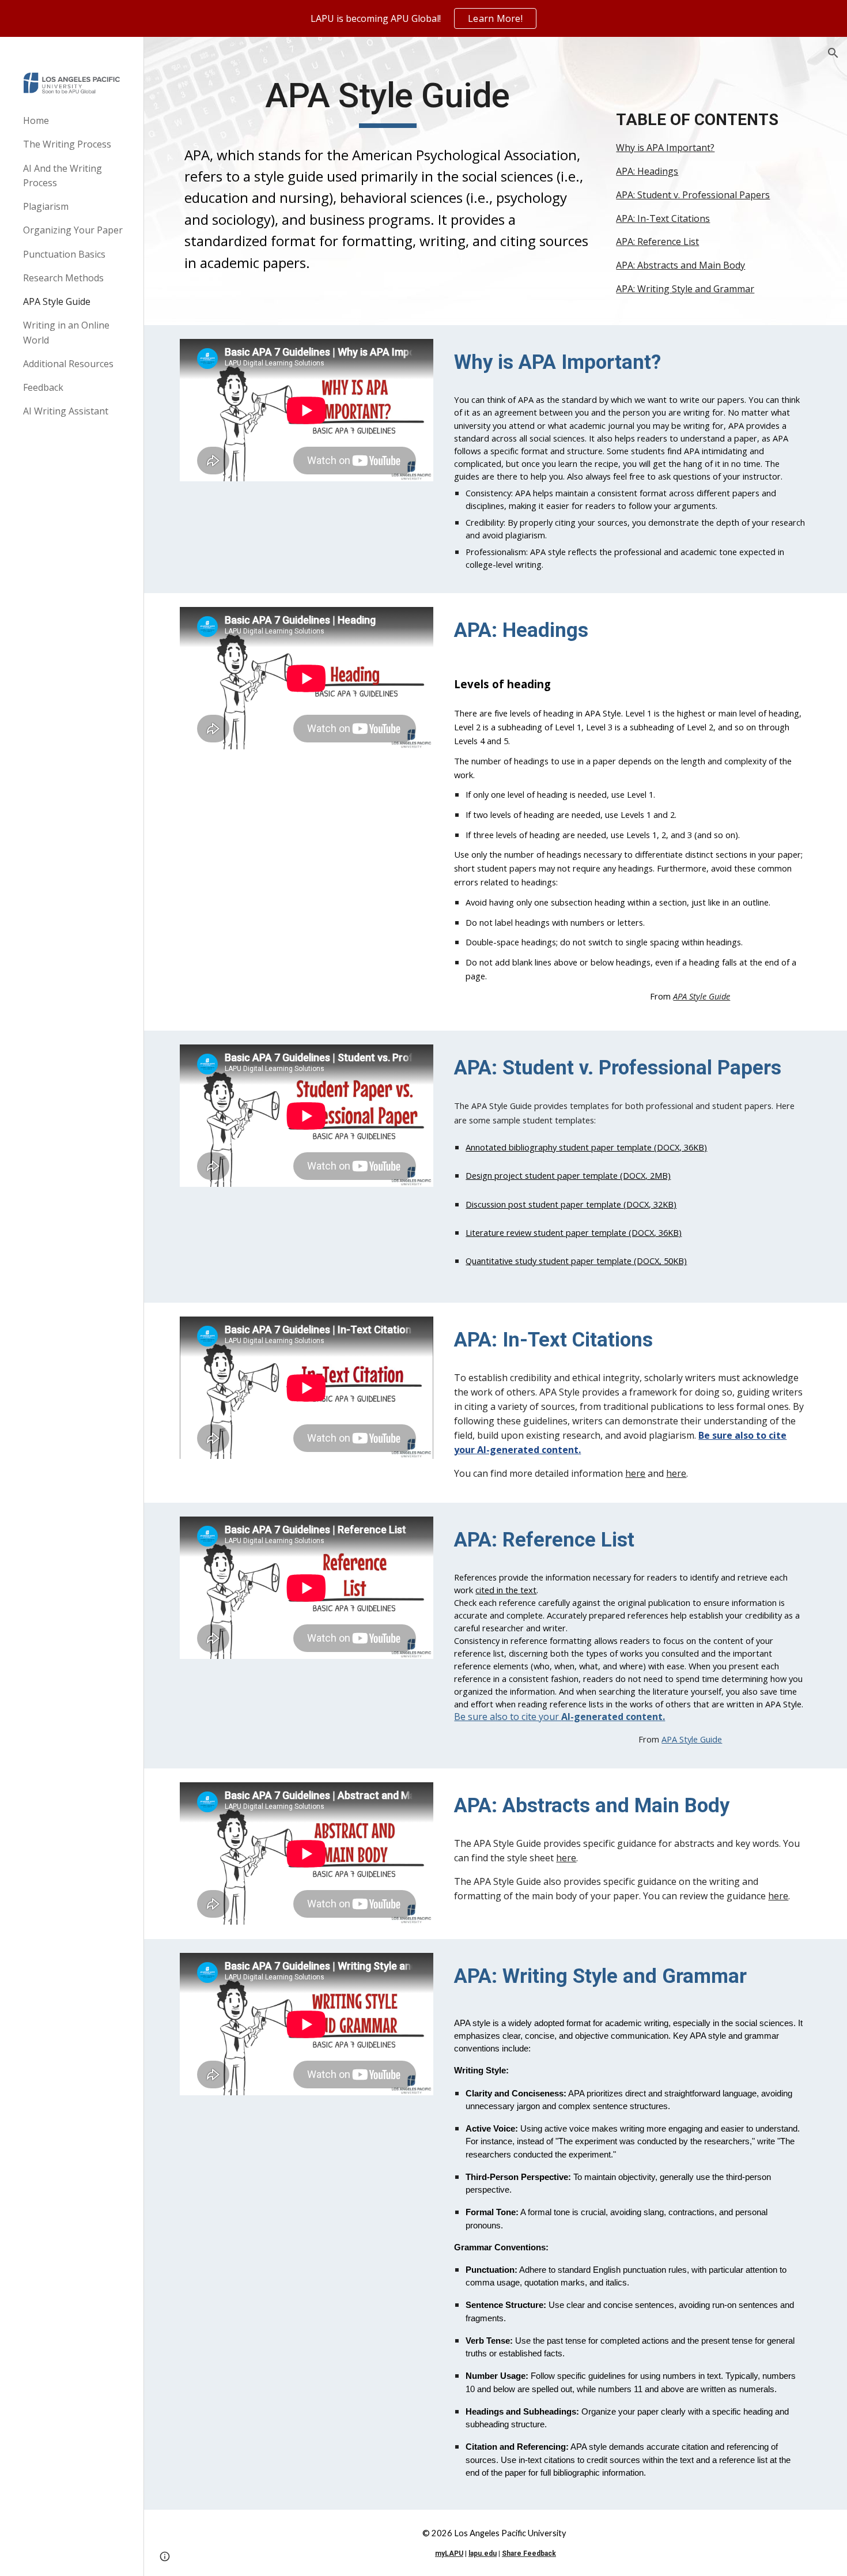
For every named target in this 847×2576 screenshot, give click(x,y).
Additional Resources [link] (68, 364)
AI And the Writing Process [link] (63, 176)
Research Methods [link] (63, 278)
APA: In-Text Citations (663, 218)
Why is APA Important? (665, 148)
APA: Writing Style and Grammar (685, 289)
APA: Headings (647, 171)
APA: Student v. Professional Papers (693, 195)
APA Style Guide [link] (57, 301)
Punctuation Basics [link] (64, 254)
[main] (387, 101)
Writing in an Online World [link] (66, 332)
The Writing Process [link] (67, 144)
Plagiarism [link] (46, 206)
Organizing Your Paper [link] (73, 230)
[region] (423, 18)
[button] (833, 53)
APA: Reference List (657, 242)
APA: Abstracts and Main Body (680, 265)
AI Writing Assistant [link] (66, 411)
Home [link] (36, 120)
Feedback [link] (43, 387)
